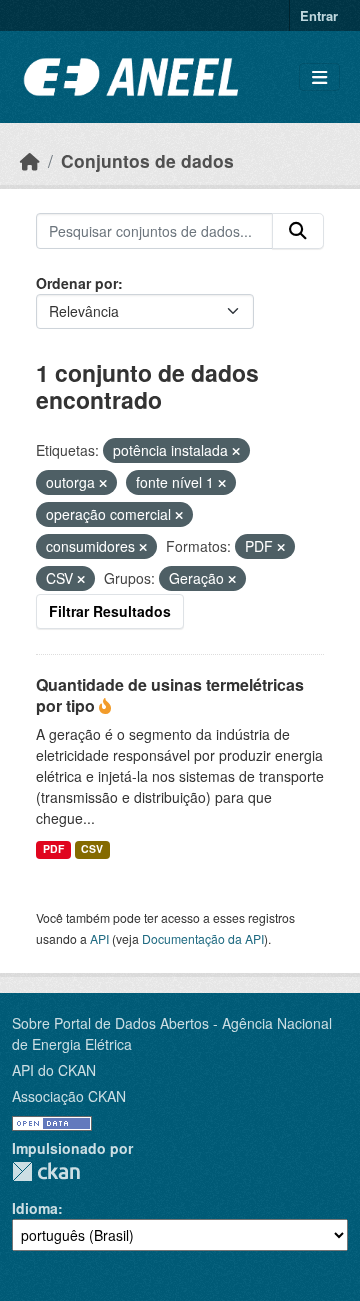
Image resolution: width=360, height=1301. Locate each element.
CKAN (46, 1171)
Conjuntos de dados (147, 160)
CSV (92, 848)
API (99, 938)
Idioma (35, 1208)
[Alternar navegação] (319, 77)
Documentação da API (203, 938)
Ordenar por (77, 283)
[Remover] (236, 451)
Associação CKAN (69, 1096)
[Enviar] (298, 231)
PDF (53, 848)
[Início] (30, 160)
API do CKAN (54, 1070)
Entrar (319, 15)
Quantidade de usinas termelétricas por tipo (170, 695)
